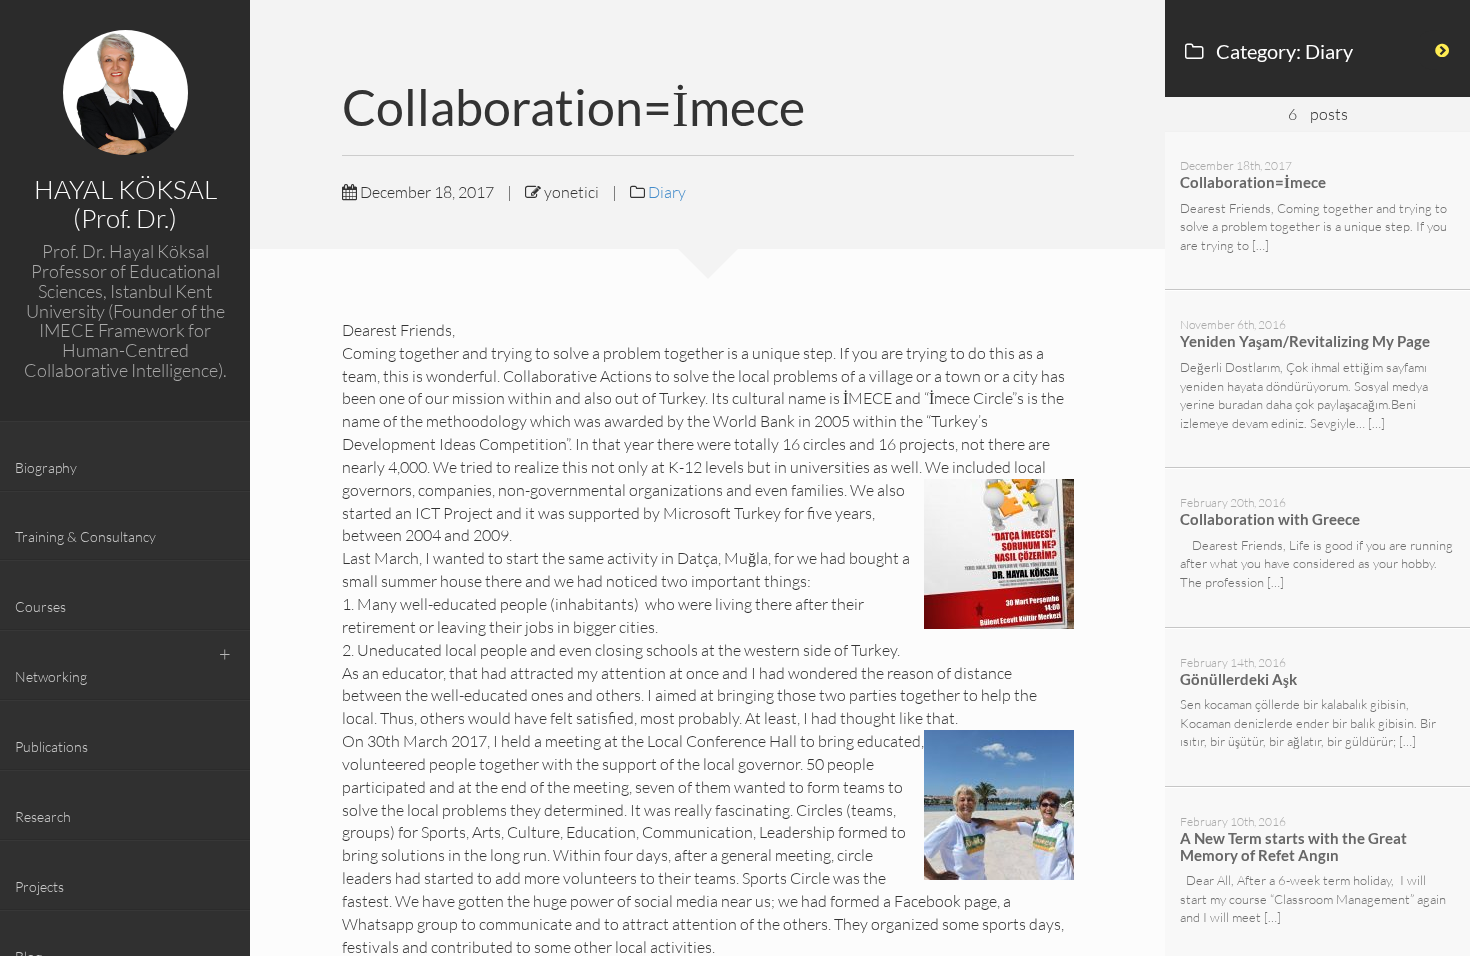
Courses (40, 606)
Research (43, 816)
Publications (51, 746)
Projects (39, 886)
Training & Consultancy (85, 536)
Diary (667, 192)
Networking (51, 676)
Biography (46, 467)
